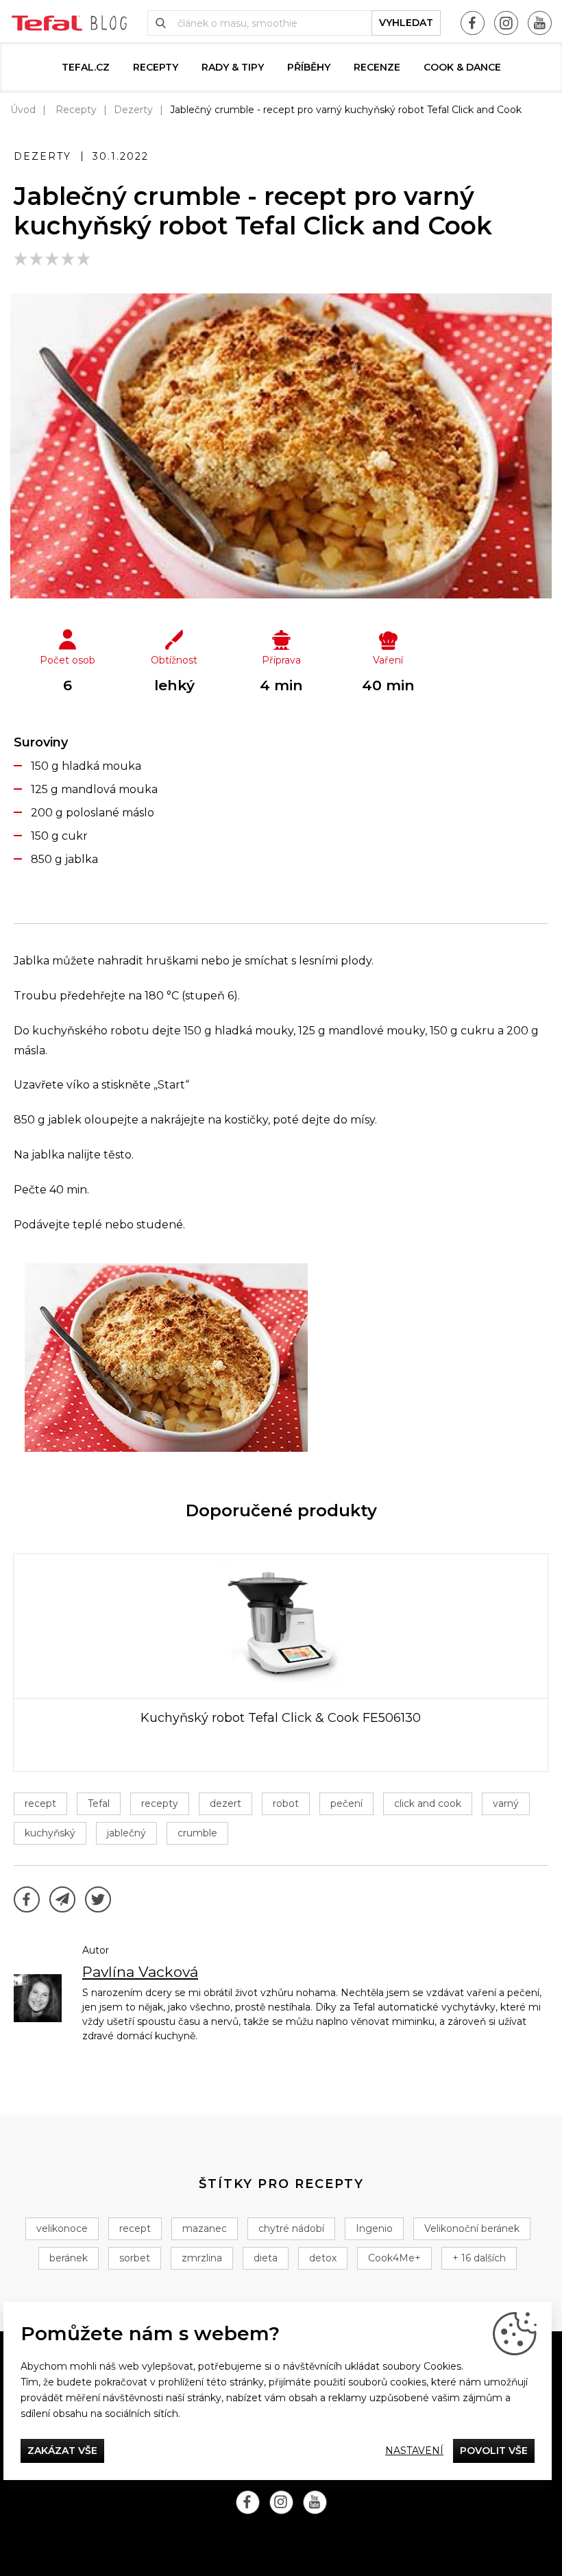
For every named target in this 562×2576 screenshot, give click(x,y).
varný (506, 1803)
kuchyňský (50, 1833)
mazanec (205, 2228)
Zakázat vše (62, 2451)
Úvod (23, 110)
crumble (197, 1833)
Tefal (99, 1803)
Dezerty (133, 110)
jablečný (126, 1833)
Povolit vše (494, 2451)
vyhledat (406, 23)
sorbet (135, 2258)
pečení (346, 1803)
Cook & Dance (462, 67)
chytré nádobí (291, 2228)
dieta (266, 2258)
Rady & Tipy (233, 67)
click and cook (428, 1803)
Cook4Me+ (394, 2258)
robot (286, 1803)
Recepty (156, 67)
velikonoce (62, 2228)
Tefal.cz (86, 67)
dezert (225, 1803)
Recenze (377, 67)
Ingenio (374, 2228)
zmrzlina (202, 2258)
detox (323, 2258)
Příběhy (309, 67)
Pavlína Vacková (140, 1972)
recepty (160, 1803)
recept (40, 1803)
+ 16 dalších (479, 2258)
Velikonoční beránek (472, 2228)
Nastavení (414, 2451)
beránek (69, 2258)
